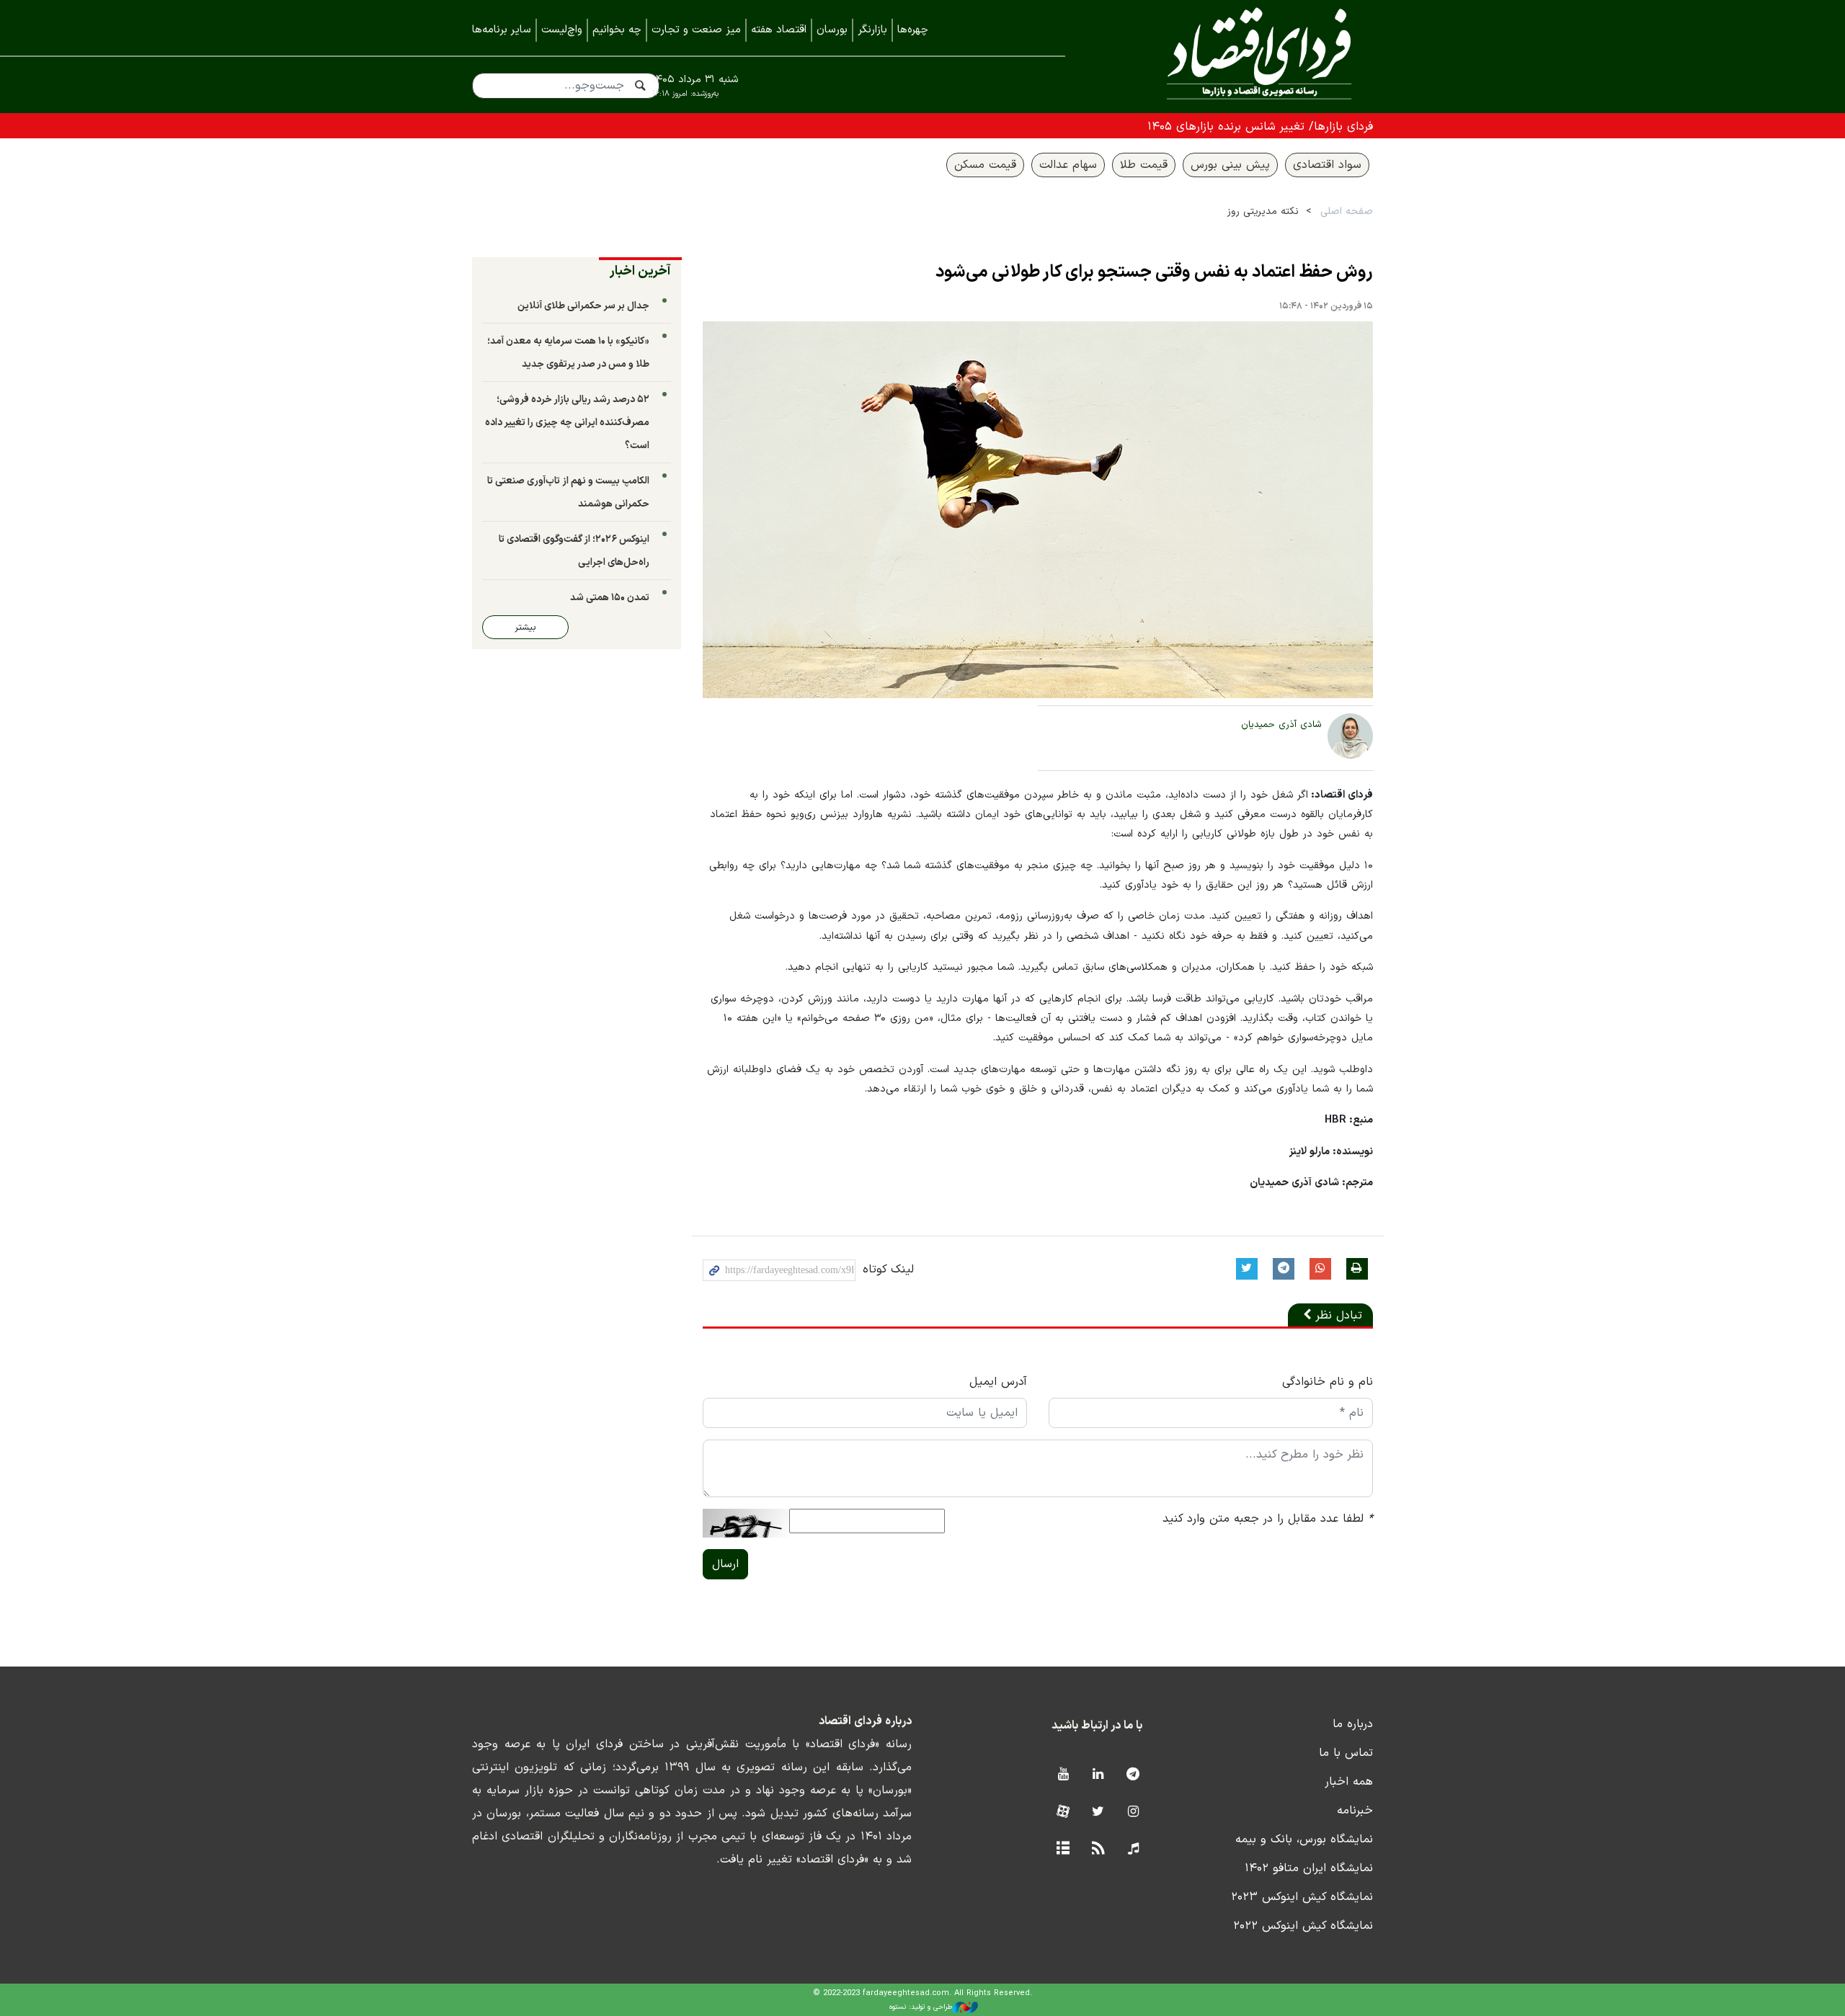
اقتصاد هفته (779, 30)
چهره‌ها (913, 30)
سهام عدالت (1068, 165)
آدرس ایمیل (998, 1382)
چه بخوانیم (617, 30)
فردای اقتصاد (1240, 56)
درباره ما (1353, 1724)
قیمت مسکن (985, 165)
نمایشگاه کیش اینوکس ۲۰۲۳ (1302, 1897)
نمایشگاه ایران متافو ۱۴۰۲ (1309, 1868)
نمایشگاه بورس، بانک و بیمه (1304, 1839)
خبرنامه (1355, 1811)
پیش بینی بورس (1230, 165)
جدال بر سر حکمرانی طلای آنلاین (583, 306)
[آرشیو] (1063, 1849)
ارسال (725, 1564)
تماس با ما (1346, 1753)
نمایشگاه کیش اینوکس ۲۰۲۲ (1303, 1926)
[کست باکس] (1133, 1849)
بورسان (832, 30)
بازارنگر (872, 30)
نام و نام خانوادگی (1328, 1382)
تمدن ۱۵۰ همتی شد (610, 598)
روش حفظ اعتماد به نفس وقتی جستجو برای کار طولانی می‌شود (1154, 272)
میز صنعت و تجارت (696, 30)
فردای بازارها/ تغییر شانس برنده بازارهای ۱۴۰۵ (1260, 127)
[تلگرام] (1133, 1775)
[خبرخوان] (1098, 1849)
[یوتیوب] (1063, 1775)
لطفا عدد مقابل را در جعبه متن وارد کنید (1268, 1519)
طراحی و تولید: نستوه (921, 2007)
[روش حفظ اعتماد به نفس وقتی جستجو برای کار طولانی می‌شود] (1038, 510)
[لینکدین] (1098, 1775)
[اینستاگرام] (1133, 1812)
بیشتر (525, 627)
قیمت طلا (1144, 165)
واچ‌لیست (562, 30)
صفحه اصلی (1347, 211)
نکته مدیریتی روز (1263, 211)
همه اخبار (1349, 1782)
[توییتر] (1098, 1812)
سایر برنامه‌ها (502, 30)
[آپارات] (1063, 1812)
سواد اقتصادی (1327, 165)
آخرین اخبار (640, 271)
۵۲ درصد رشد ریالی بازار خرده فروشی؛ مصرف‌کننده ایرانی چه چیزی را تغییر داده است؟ (567, 423)
